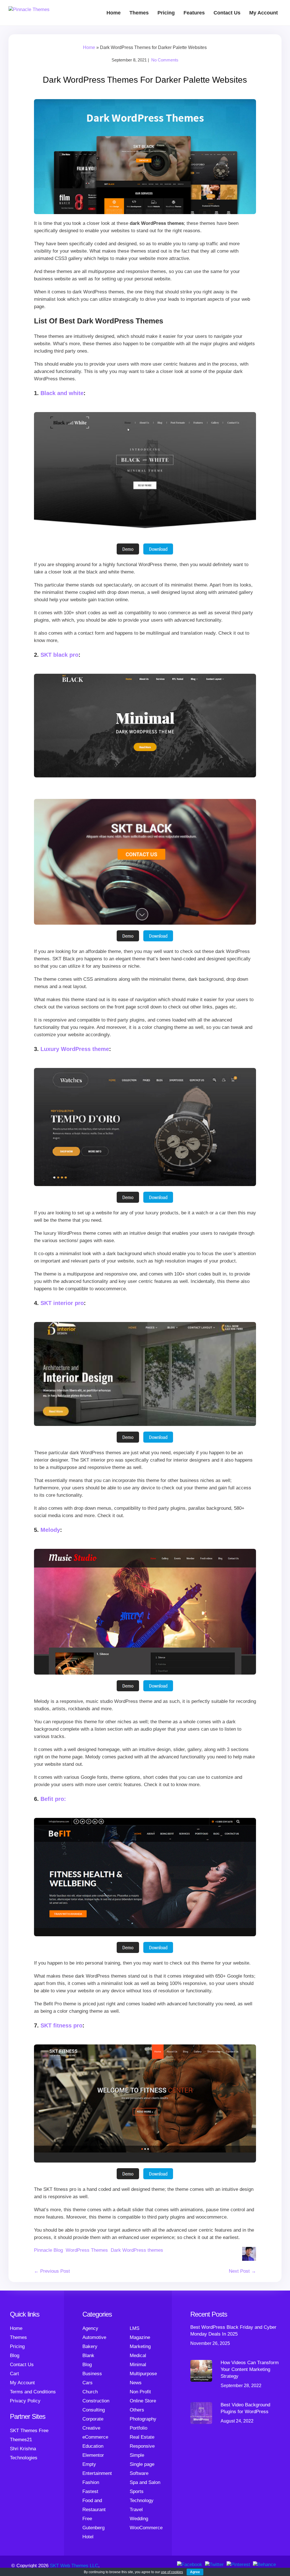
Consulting (94, 2410)
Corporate (93, 2419)
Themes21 (21, 2440)
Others (137, 2410)
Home (114, 13)
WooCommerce (146, 2528)
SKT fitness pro (61, 2025)
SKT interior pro (62, 1303)
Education (93, 2446)
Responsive (142, 2446)
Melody (50, 1530)
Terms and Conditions (33, 2392)
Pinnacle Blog (48, 2250)
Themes (139, 13)
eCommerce (95, 2437)
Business (92, 2374)
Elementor (93, 2455)
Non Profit (140, 2392)
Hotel (88, 2537)
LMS (135, 2328)
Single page (142, 2464)
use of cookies (172, 2572)
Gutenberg (93, 2528)
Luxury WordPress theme (75, 1049)
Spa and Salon (145, 2482)
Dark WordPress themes (137, 2250)
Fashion (91, 2482)
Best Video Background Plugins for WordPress (245, 2408)
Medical (138, 2356)
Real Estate (142, 2437)
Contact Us (227, 13)
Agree (195, 2572)
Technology (142, 2501)
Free (87, 2519)
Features (194, 13)
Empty (89, 2464)
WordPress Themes (87, 2250)
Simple (137, 2455)
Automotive (94, 2337)
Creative (91, 2428)
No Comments (165, 60)
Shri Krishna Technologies (24, 2453)
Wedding (139, 2519)
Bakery (90, 2346)
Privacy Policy (25, 2401)
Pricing (166, 13)
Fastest (90, 2491)
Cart (14, 2374)
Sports (137, 2491)
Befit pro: (53, 1799)
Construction (96, 2401)
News (136, 2383)
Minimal (138, 2365)
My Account (264, 13)
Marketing (140, 2346)
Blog (15, 2356)
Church (90, 2392)
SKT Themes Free (29, 2431)
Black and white (62, 393)
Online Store (143, 2401)
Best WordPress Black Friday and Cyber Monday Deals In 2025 (233, 2331)
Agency (90, 2328)
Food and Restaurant (94, 2505)
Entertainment (97, 2473)
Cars (88, 2383)
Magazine (140, 2337)
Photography (143, 2419)
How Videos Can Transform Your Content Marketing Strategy (250, 2369)
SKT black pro (59, 655)
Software (139, 2473)
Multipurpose (143, 2374)
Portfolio (138, 2428)
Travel (136, 2510)
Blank (88, 2356)
